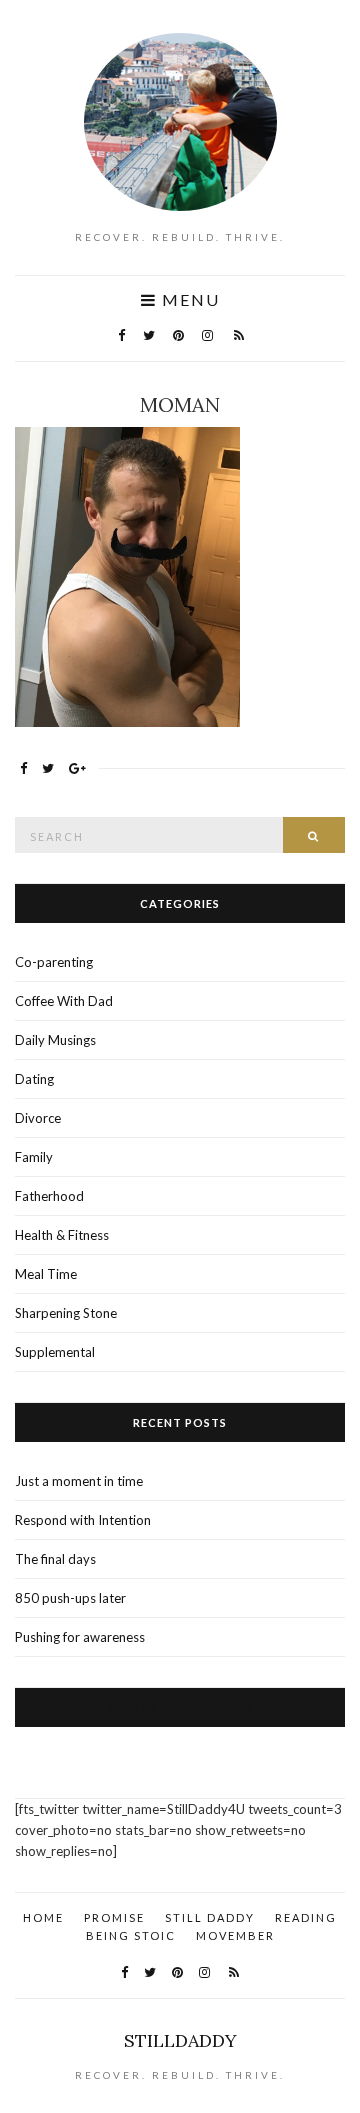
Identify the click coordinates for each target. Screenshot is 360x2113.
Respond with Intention (83, 1520)
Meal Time (46, 1274)
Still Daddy (210, 1917)
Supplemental (55, 1352)
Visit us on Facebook (180, 1707)
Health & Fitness (62, 1235)
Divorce (38, 1118)
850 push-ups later (70, 1598)
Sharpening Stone (66, 1313)
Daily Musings (55, 1040)
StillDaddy (180, 2040)
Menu (188, 300)
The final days (55, 1559)
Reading (306, 1917)
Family (34, 1157)
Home (43, 1917)
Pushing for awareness (80, 1637)
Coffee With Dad (64, 1001)
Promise (114, 1917)
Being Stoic (131, 1935)
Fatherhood (49, 1196)
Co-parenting (54, 962)
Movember (235, 1935)
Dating (34, 1079)
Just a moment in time (79, 1481)
